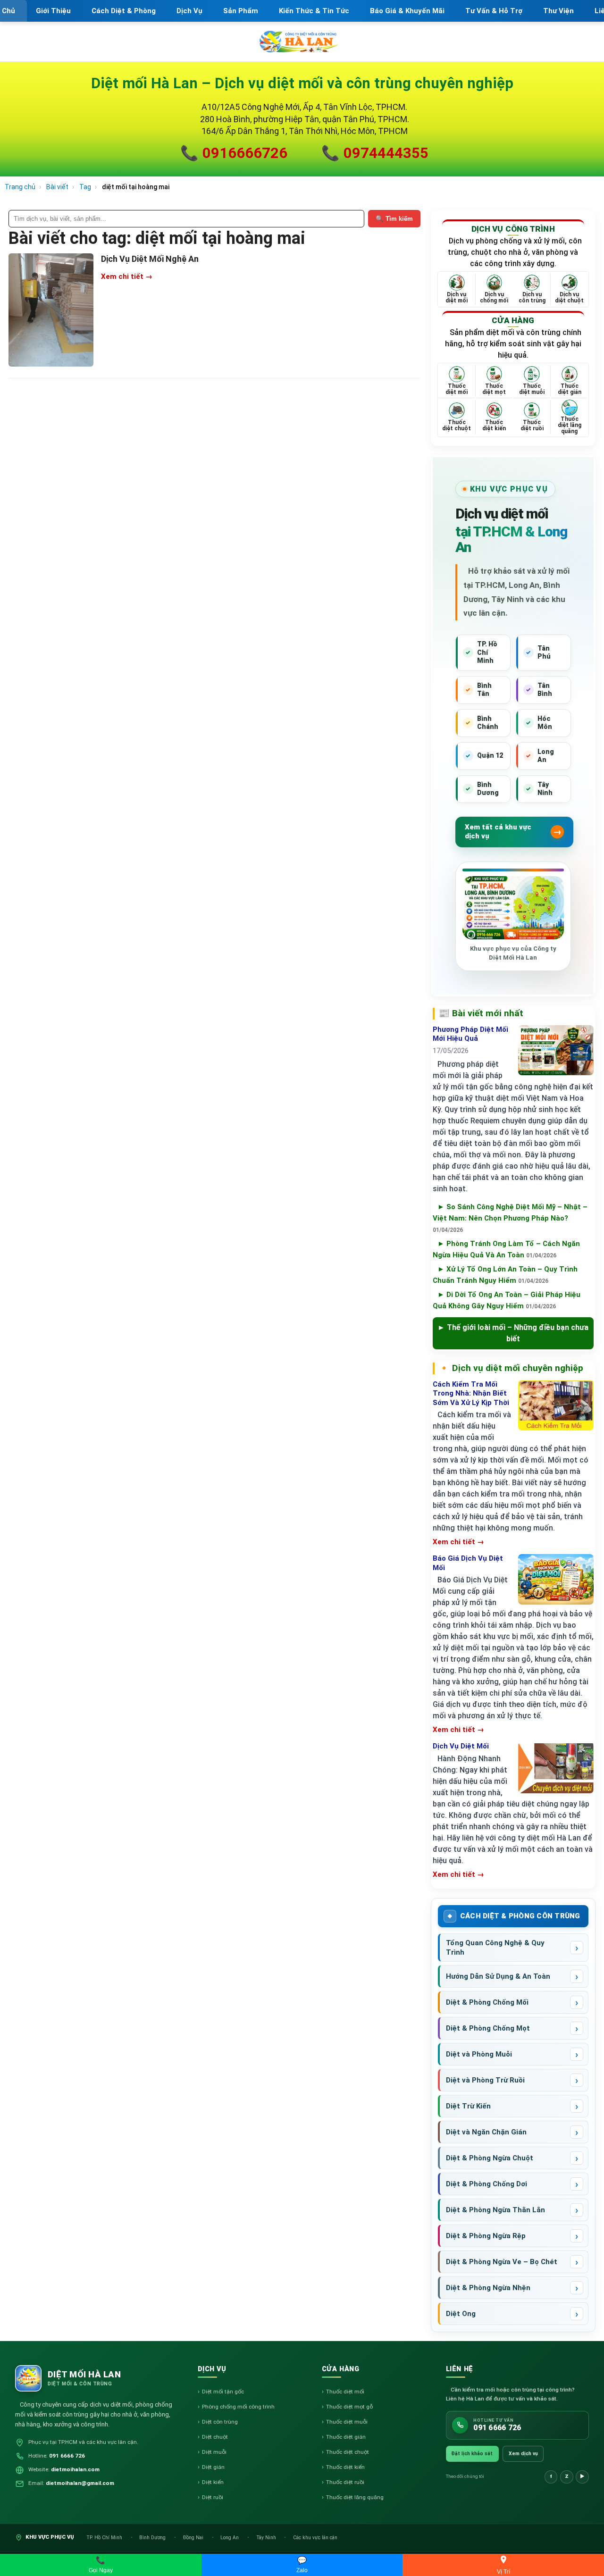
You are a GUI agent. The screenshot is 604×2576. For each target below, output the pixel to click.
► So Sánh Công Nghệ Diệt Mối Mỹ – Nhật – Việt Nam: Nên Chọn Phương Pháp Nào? (510, 1218)
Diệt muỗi (214, 2452)
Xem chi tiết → (127, 276)
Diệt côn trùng (220, 2422)
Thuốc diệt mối (345, 2392)
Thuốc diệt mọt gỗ (349, 2407)
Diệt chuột (215, 2437)
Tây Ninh (267, 2538)
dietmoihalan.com (75, 2469)
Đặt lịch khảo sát (472, 2454)
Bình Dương (153, 2538)
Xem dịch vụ (523, 2454)
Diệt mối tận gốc (223, 2392)
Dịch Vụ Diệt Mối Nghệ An (150, 259)
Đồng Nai (194, 2538)
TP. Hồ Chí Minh (105, 2538)
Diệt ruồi (213, 2497)
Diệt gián (213, 2467)
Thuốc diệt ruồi (345, 2482)
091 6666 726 (67, 2456)
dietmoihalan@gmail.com (80, 2483)
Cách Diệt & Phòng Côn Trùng (520, 1916)
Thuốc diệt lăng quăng (355, 2497)
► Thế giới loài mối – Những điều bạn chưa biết (513, 1333)
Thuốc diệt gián (346, 2437)
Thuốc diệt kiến (345, 2467)
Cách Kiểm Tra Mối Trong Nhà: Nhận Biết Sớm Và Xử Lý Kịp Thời (471, 1393)
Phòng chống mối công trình (238, 2407)
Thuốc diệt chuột (348, 2452)
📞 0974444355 (375, 153)
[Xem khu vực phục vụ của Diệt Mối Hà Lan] (513, 908)
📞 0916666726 (234, 153)
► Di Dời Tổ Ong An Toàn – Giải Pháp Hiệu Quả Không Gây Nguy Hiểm (507, 1300)
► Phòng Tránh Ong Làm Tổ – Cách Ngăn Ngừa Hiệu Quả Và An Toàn (506, 1249)
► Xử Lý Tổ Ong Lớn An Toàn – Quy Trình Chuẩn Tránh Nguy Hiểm (505, 1275)
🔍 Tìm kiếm (394, 219)
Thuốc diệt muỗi (347, 2422)
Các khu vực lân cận (315, 2538)
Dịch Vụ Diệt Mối (461, 1746)
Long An (230, 2538)
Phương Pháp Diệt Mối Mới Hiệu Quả (470, 1034)
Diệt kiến (213, 2482)
